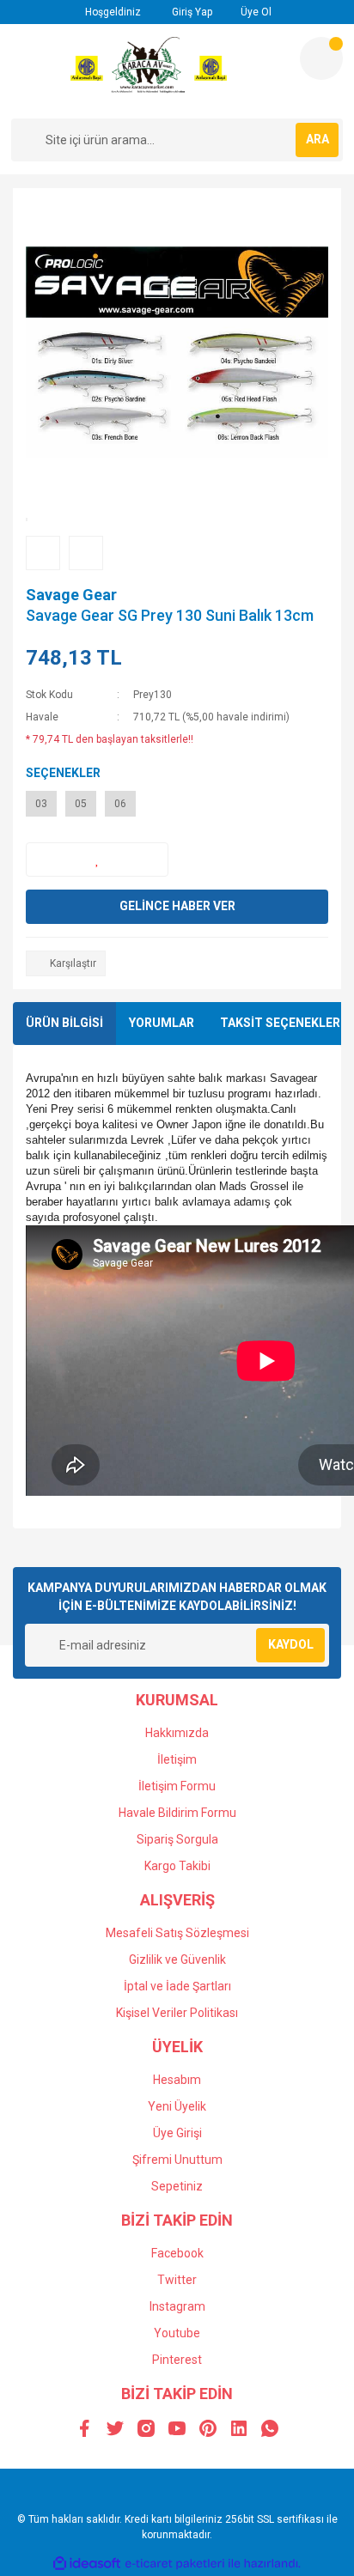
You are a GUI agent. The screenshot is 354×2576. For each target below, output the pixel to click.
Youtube (177, 2333)
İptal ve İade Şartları (177, 1986)
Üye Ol (255, 12)
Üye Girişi (177, 2133)
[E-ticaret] (175, 2563)
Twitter (177, 2280)
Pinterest (177, 2360)
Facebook (177, 2253)
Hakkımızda (177, 1733)
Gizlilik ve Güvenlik (177, 1959)
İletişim (177, 1759)
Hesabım (177, 2080)
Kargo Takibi (177, 1866)
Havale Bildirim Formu (177, 1813)
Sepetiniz (177, 2186)
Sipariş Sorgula (177, 1839)
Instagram (177, 2306)
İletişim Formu (177, 1786)
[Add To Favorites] (97, 860)
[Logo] (149, 71)
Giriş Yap (191, 12)
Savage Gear (71, 595)
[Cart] (321, 58)
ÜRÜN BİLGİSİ (64, 1023)
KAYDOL (291, 1644)
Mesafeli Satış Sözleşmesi (177, 1933)
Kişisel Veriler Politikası (177, 2013)
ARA (317, 139)
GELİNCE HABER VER (177, 906)
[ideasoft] (87, 2564)
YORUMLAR (162, 1023)
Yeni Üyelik (177, 2106)
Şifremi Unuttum (177, 2160)
